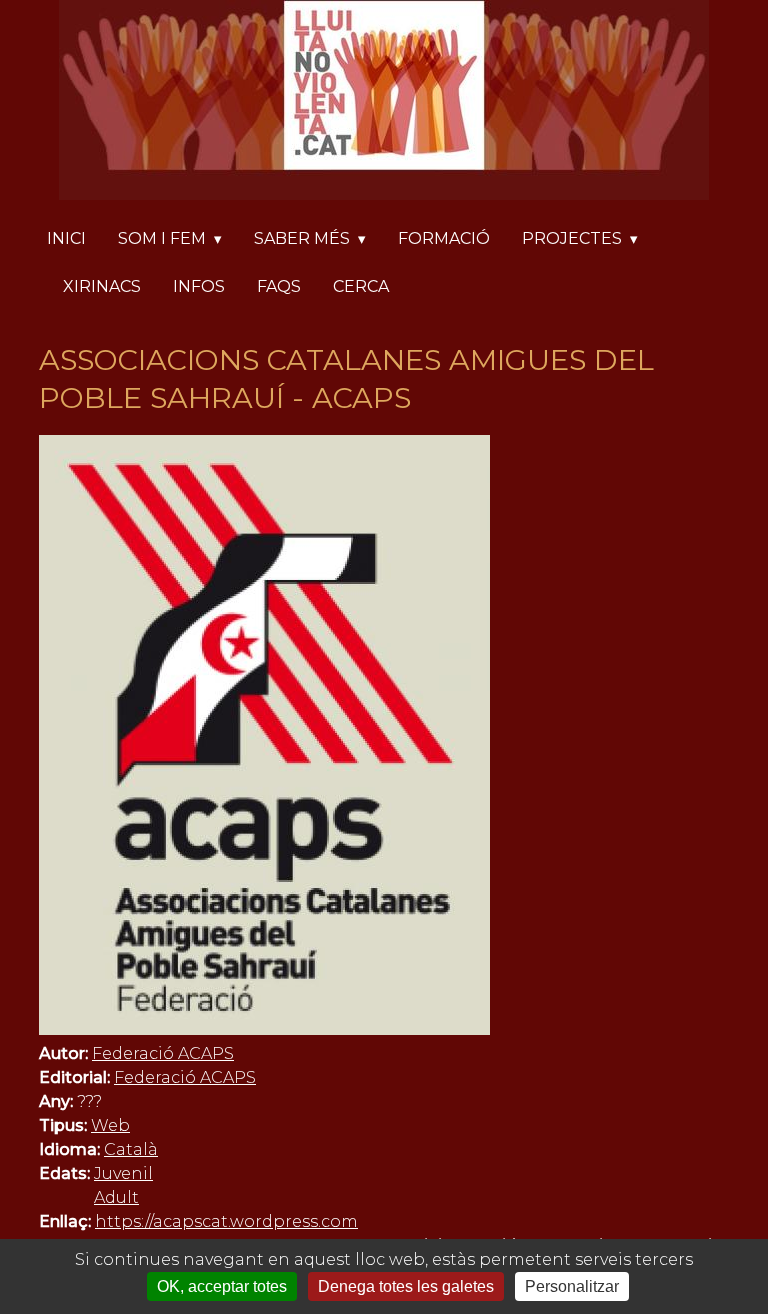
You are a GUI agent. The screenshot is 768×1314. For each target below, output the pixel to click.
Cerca (361, 286)
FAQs (279, 286)
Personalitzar (572, 1286)
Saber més (302, 238)
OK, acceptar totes (222, 1286)
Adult (116, 1197)
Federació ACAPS (163, 1053)
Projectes (572, 238)
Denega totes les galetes (406, 1286)
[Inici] (384, 103)
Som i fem (162, 238)
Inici (66, 238)
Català (131, 1149)
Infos (199, 286)
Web (110, 1125)
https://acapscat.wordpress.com (226, 1221)
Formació (444, 238)
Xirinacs (102, 286)
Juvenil (123, 1173)
